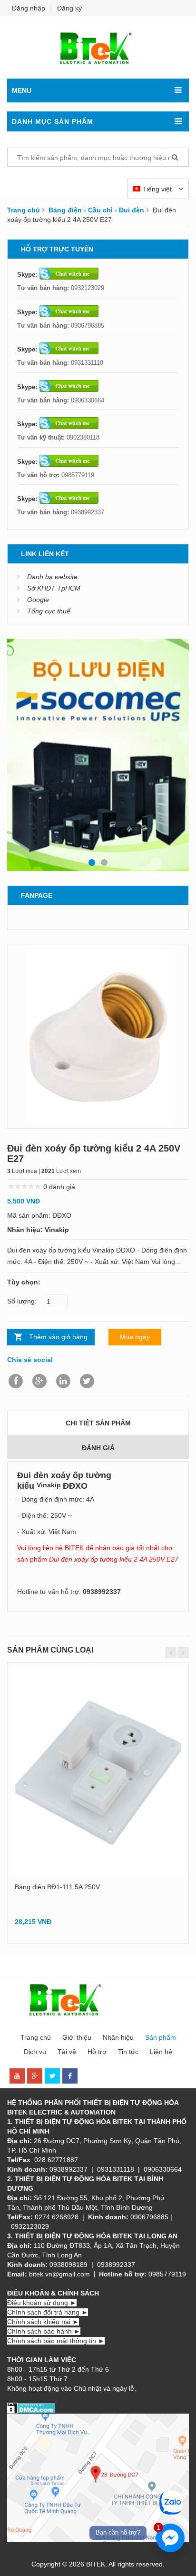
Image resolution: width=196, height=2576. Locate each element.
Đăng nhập (29, 8)
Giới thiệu (77, 2037)
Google (38, 600)
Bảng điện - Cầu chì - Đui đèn (96, 210)
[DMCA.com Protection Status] (31, 2407)
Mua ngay (135, 1337)
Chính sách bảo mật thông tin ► (56, 2341)
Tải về (67, 2052)
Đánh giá (98, 1448)
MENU (22, 90)
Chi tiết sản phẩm (98, 1423)
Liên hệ (161, 2052)
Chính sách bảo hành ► (44, 2331)
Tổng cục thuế (49, 611)
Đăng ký (69, 8)
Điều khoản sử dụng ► (42, 2303)
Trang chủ (24, 210)
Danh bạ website (52, 577)
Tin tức (128, 2052)
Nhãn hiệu (118, 2037)
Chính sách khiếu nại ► (43, 2322)
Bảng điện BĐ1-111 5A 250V (57, 1887)
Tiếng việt (158, 189)
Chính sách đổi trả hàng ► (48, 2312)
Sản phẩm (161, 2037)
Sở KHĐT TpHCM (54, 588)
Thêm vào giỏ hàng (58, 1337)
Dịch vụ (35, 2052)
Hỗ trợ (97, 2052)
